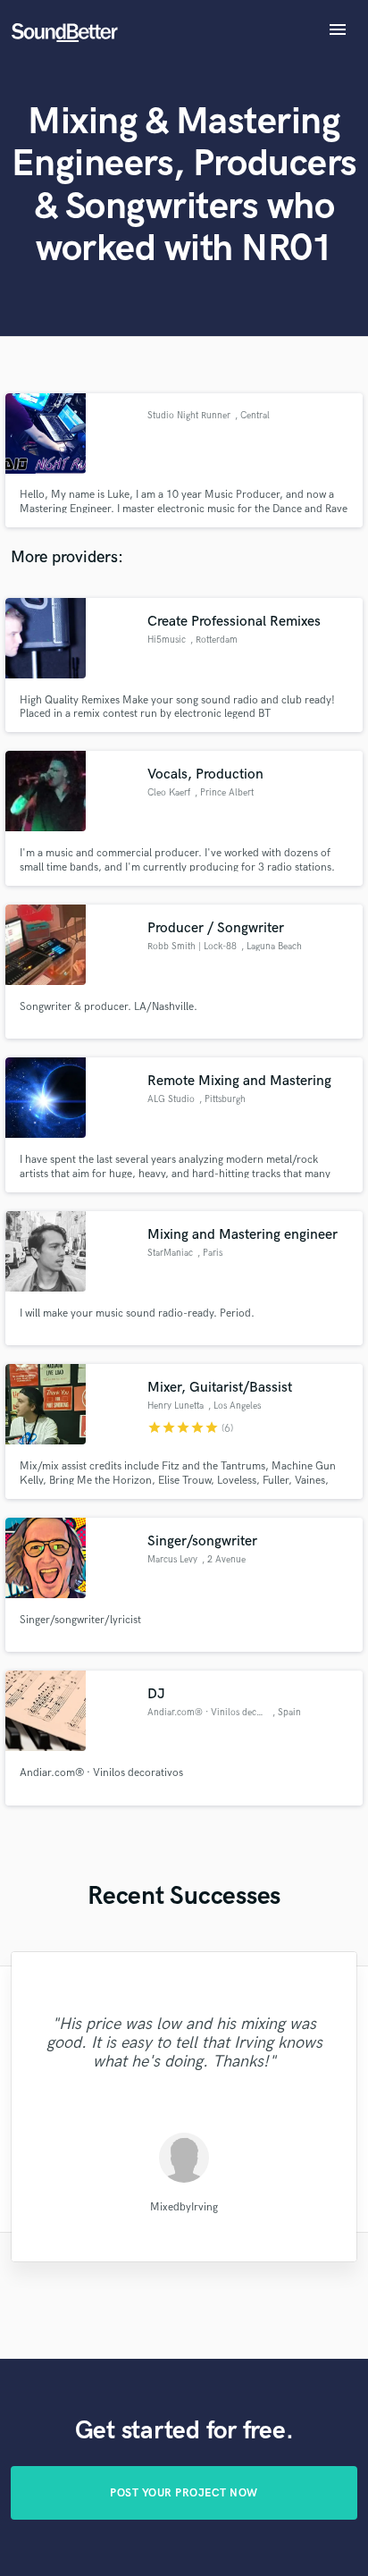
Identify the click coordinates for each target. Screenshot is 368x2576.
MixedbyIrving (184, 2206)
